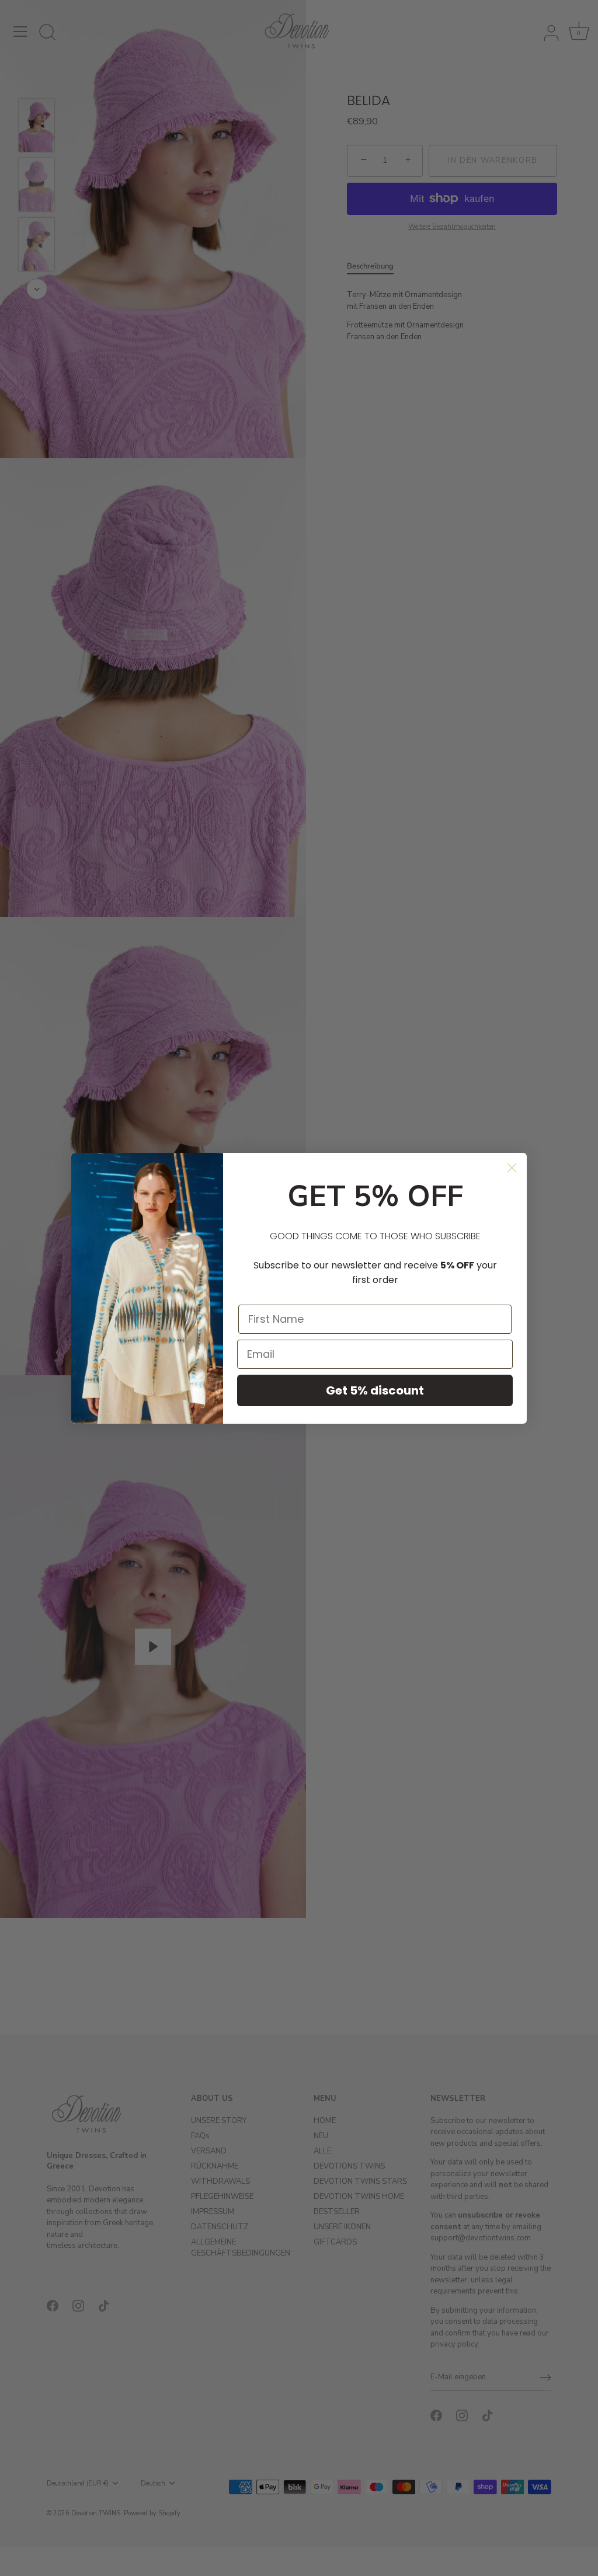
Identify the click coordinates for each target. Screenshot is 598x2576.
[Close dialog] (512, 1168)
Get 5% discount (375, 1390)
